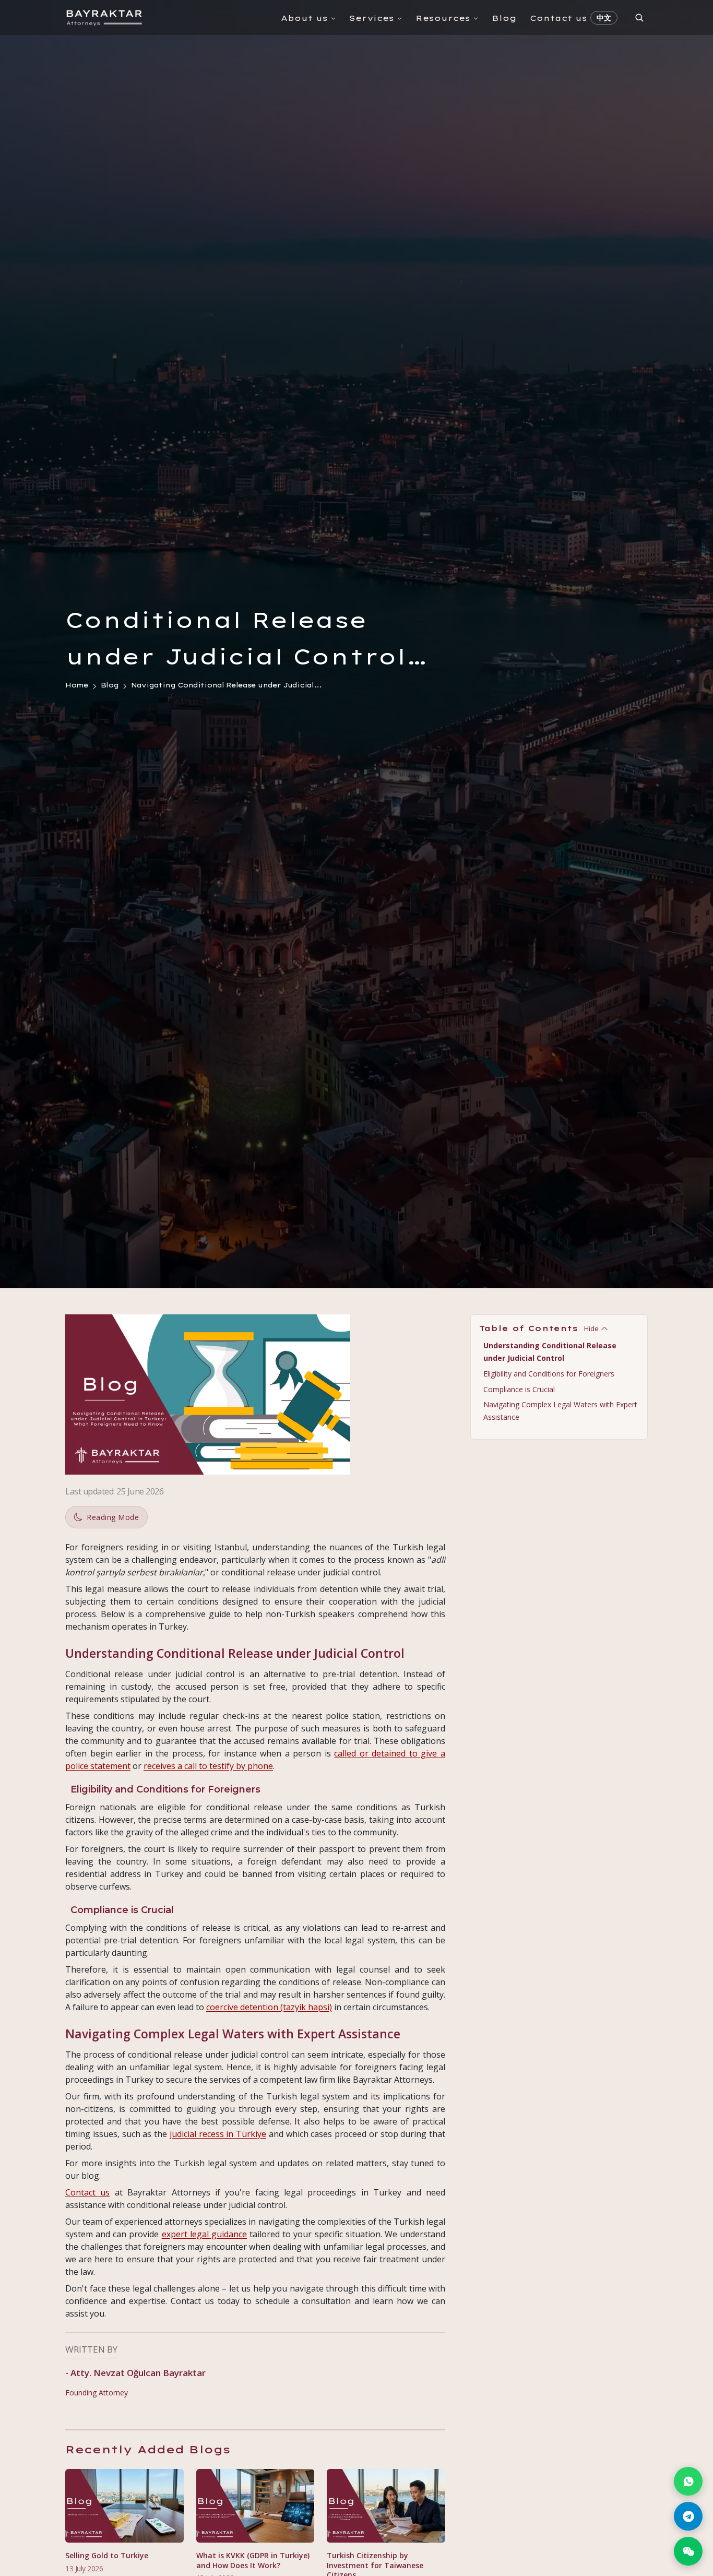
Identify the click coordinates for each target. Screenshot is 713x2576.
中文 (604, 18)
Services (372, 18)
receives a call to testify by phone (208, 1766)
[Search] (639, 17)
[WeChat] (688, 2551)
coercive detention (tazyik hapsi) (269, 2007)
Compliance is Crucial (519, 1389)
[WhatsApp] (688, 2481)
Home (77, 685)
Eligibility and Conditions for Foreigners (549, 1373)
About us (304, 18)
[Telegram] (688, 2516)
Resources (443, 18)
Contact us (558, 18)
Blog (504, 18)
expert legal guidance (204, 2234)
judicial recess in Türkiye (218, 2134)
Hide (591, 1328)
